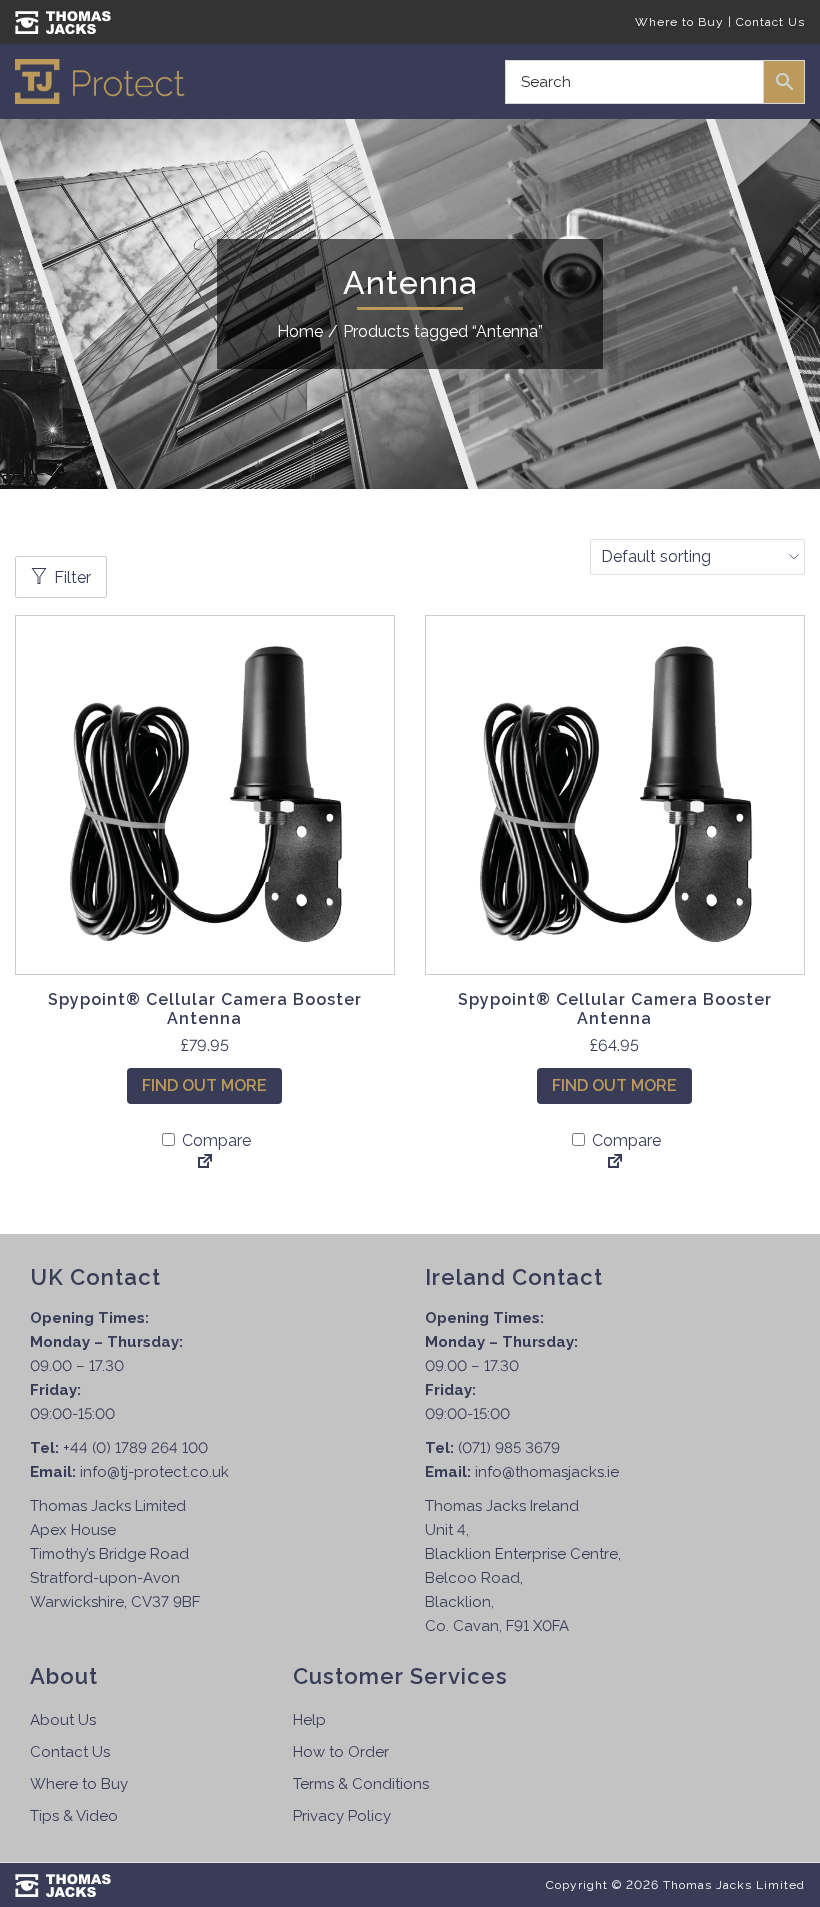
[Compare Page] (205, 1163)
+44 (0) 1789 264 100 (135, 1448)
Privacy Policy (342, 1816)
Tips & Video (74, 1816)
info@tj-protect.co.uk (154, 1472)
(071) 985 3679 (509, 1448)
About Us (63, 1720)
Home (300, 331)
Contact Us (770, 22)
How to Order (341, 1752)
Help (309, 1720)
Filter (72, 577)
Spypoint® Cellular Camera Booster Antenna (205, 1009)
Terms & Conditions (361, 1784)
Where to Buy (679, 22)
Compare (214, 1140)
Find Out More (204, 1085)
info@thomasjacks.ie (547, 1472)
